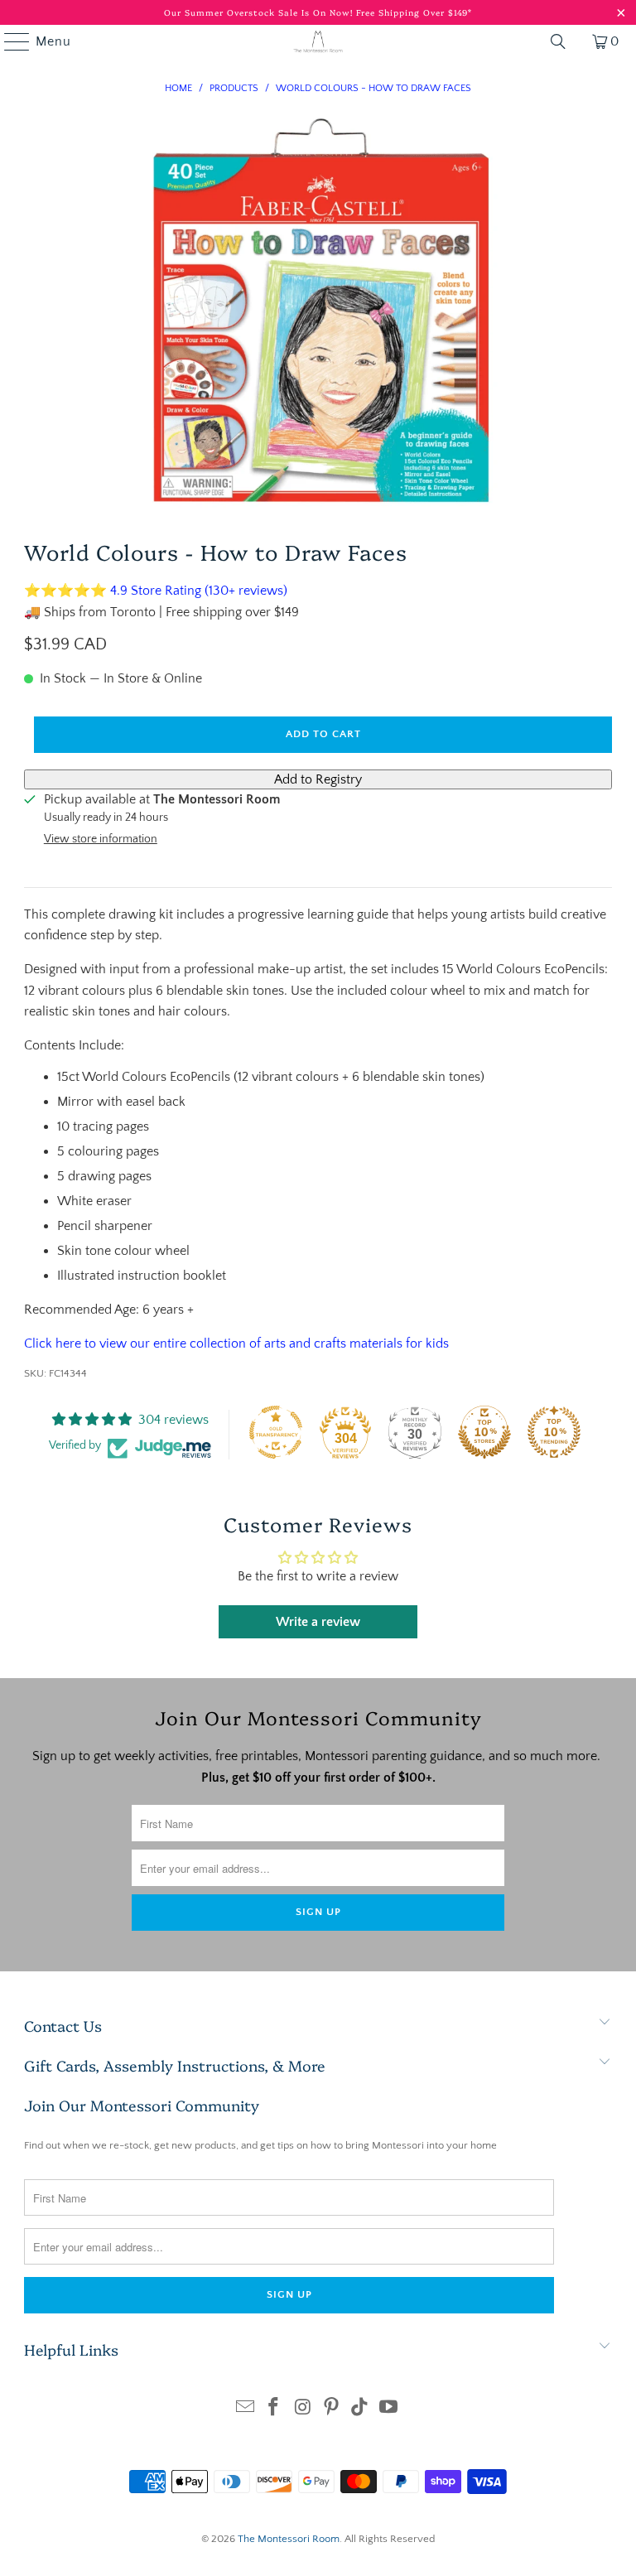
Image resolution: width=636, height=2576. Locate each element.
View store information (101, 839)
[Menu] (9, 41)
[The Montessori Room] (318, 41)
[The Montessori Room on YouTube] (389, 2409)
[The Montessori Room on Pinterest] (332, 2409)
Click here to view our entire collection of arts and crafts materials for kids (236, 1343)
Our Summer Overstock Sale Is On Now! (260, 12)
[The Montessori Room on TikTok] (360, 2409)
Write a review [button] (318, 1622)
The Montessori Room (289, 2539)
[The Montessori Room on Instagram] (303, 2409)
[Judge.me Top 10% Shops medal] (484, 1432)
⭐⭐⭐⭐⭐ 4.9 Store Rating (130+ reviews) (156, 591)
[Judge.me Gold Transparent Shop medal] (276, 1432)
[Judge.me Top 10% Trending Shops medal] (554, 1432)
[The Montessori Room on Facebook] (274, 2409)
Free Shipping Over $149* (414, 12)
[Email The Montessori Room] (245, 2409)
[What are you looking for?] (558, 41)
